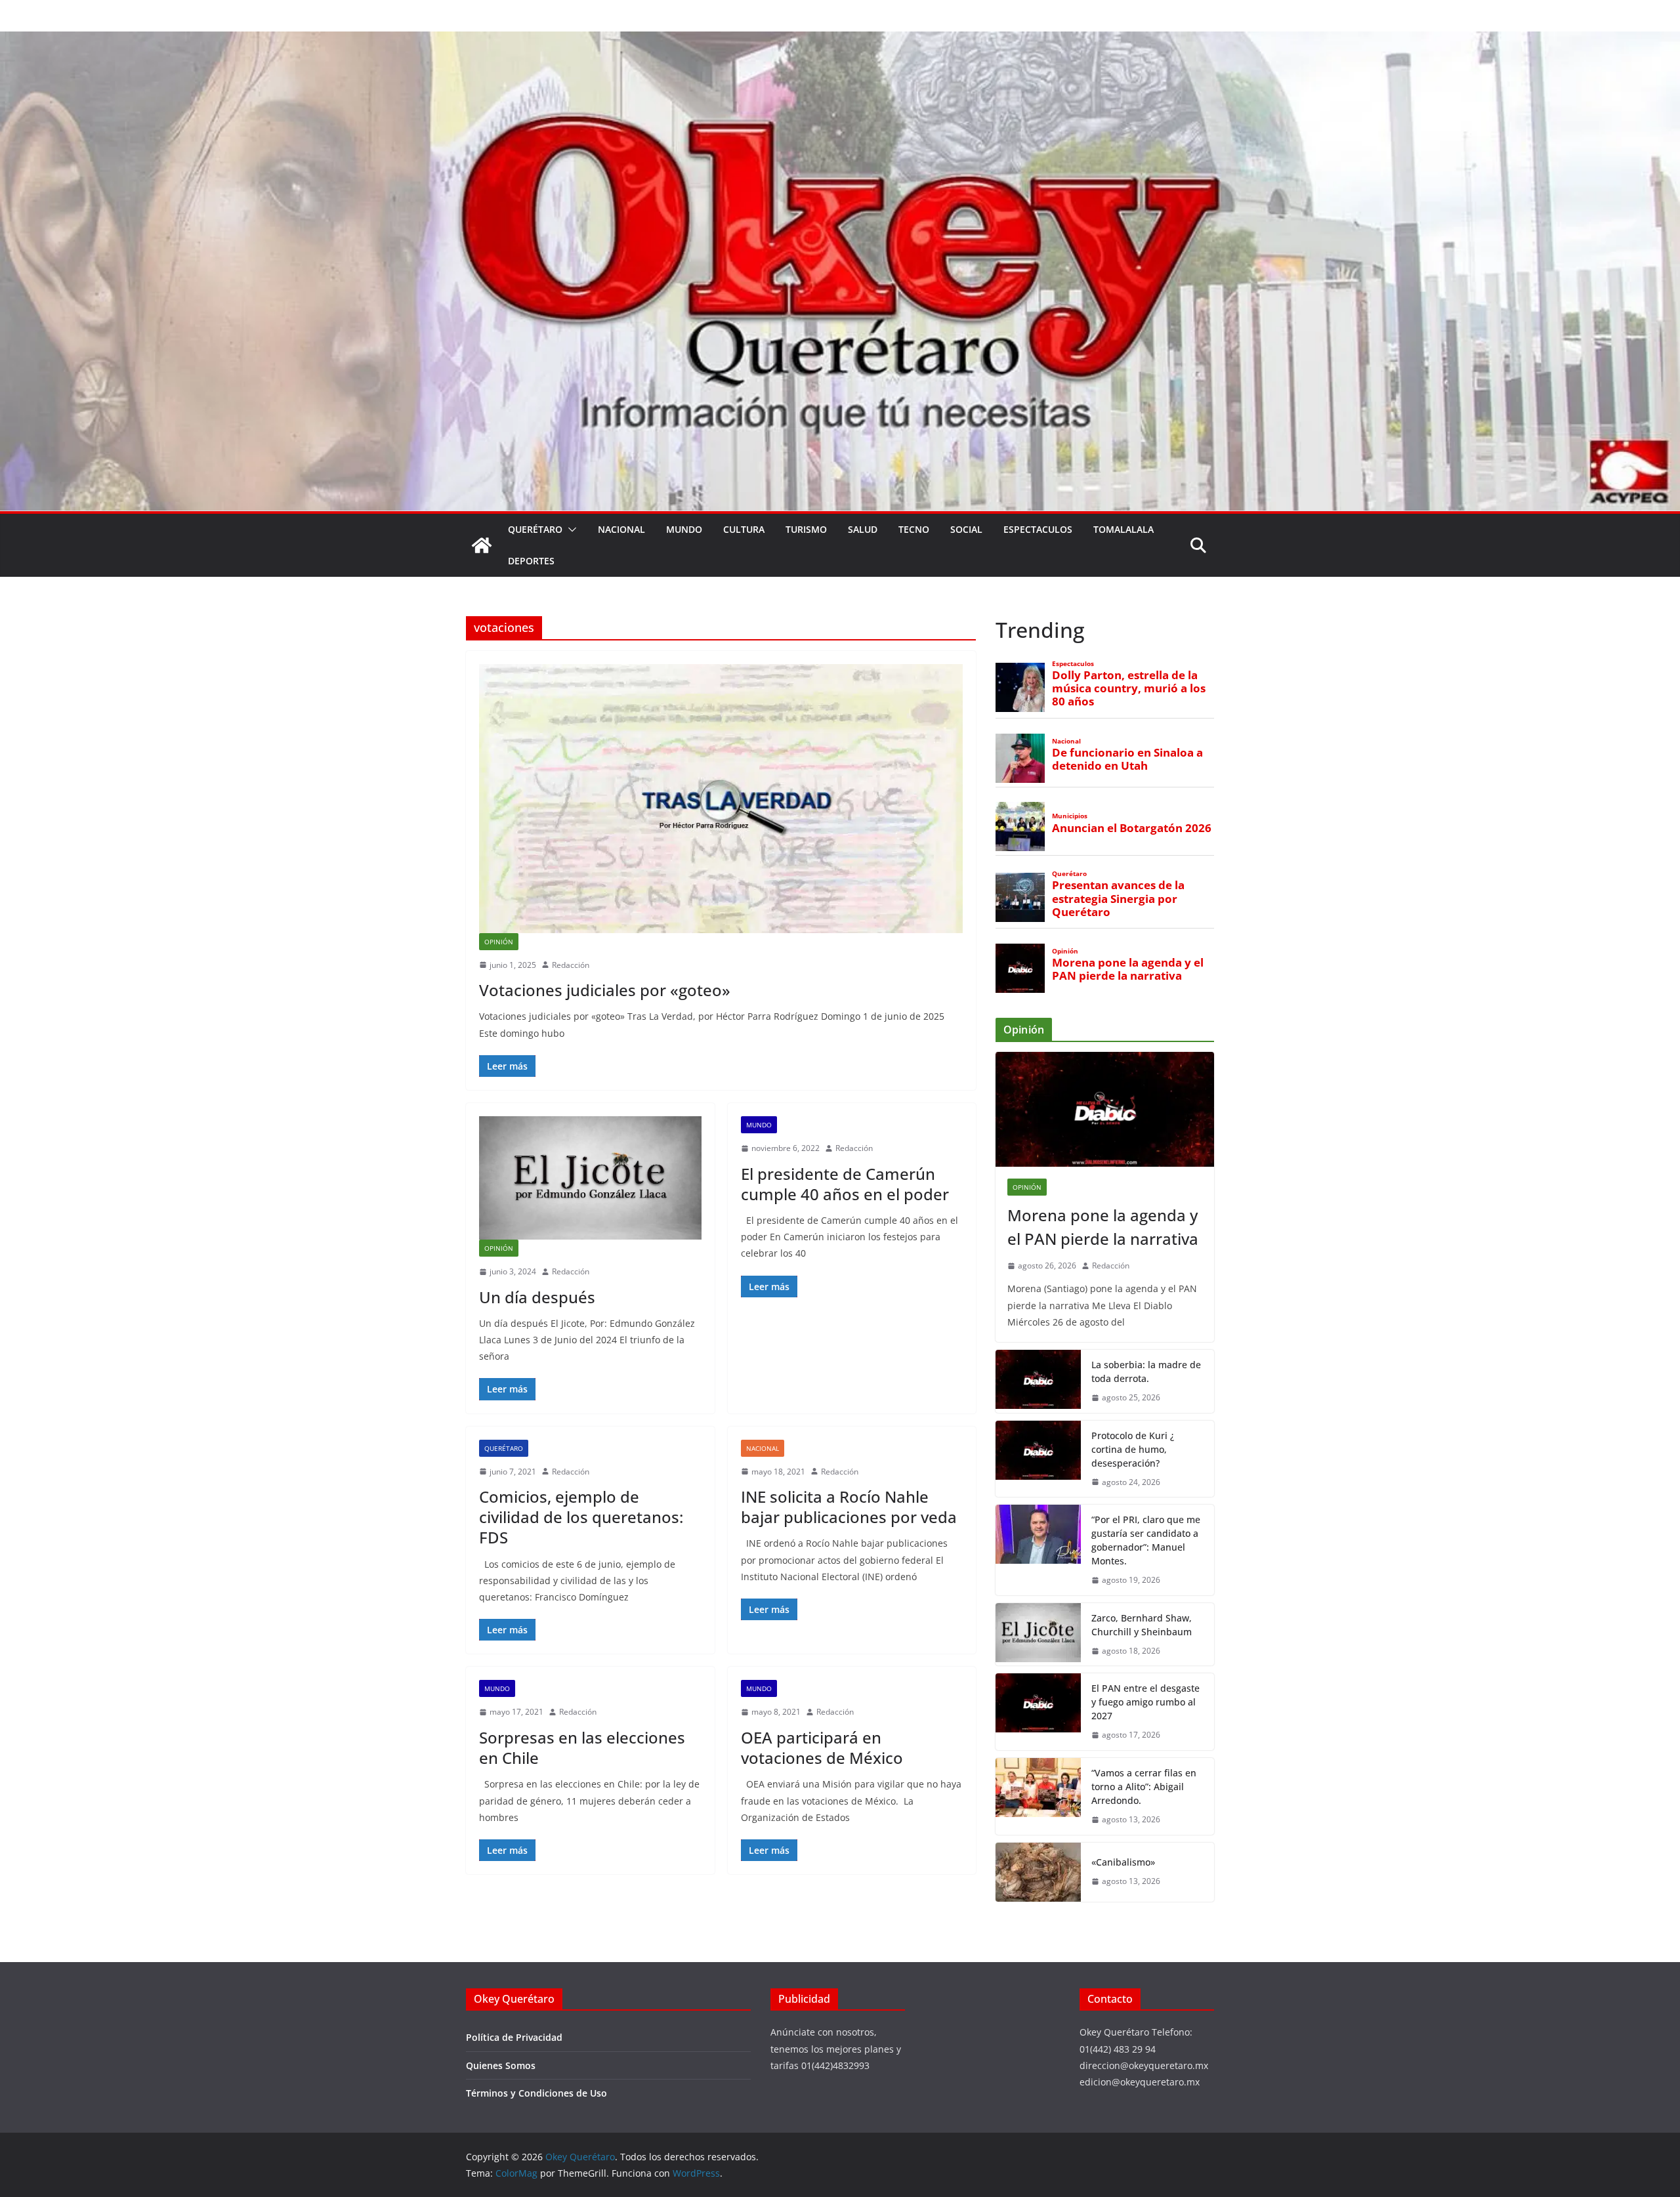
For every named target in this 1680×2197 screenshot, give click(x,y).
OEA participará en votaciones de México (822, 1747)
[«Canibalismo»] (1038, 1872)
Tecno (914, 529)
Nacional (621, 529)
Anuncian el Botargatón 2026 (1132, 828)
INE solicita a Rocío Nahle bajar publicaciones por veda (849, 1507)
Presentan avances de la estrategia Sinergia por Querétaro (1118, 898)
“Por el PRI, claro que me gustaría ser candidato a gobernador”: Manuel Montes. (1146, 1540)
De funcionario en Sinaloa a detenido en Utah (1127, 759)
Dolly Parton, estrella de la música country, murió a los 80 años (1129, 688)
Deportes (531, 561)
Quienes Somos (501, 2065)
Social (966, 529)
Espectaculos (1038, 529)
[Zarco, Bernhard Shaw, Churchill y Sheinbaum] (1038, 1635)
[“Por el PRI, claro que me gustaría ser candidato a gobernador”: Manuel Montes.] (1038, 1550)
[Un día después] (590, 1178)
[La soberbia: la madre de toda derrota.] (1038, 1381)
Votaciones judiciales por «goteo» (605, 990)
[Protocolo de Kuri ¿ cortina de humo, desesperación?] (1038, 1459)
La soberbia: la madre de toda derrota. (1146, 1371)
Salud (863, 529)
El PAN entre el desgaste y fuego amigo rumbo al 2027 (1145, 1702)
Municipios (1070, 816)
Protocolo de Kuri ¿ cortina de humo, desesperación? (1133, 1449)
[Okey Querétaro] (840, 41)
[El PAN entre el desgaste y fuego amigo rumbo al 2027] (1038, 1712)
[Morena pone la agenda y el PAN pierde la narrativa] (1105, 1109)
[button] (570, 530)
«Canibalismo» (1123, 1862)
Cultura (744, 529)
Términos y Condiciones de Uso (536, 2093)
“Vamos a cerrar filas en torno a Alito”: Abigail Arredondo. (1144, 1787)
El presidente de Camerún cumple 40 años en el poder (845, 1184)
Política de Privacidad (514, 2037)
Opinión (499, 942)
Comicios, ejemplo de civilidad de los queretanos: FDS (581, 1517)
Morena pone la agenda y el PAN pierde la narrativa (1128, 969)
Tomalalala (1123, 529)
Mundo (684, 529)
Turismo (806, 529)
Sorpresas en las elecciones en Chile (582, 1747)
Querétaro (535, 529)
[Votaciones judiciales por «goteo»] (721, 798)
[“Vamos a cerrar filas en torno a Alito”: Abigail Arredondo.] (1038, 1796)
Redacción (571, 965)
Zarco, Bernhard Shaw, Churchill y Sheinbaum (1142, 1625)
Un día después (537, 1297)
